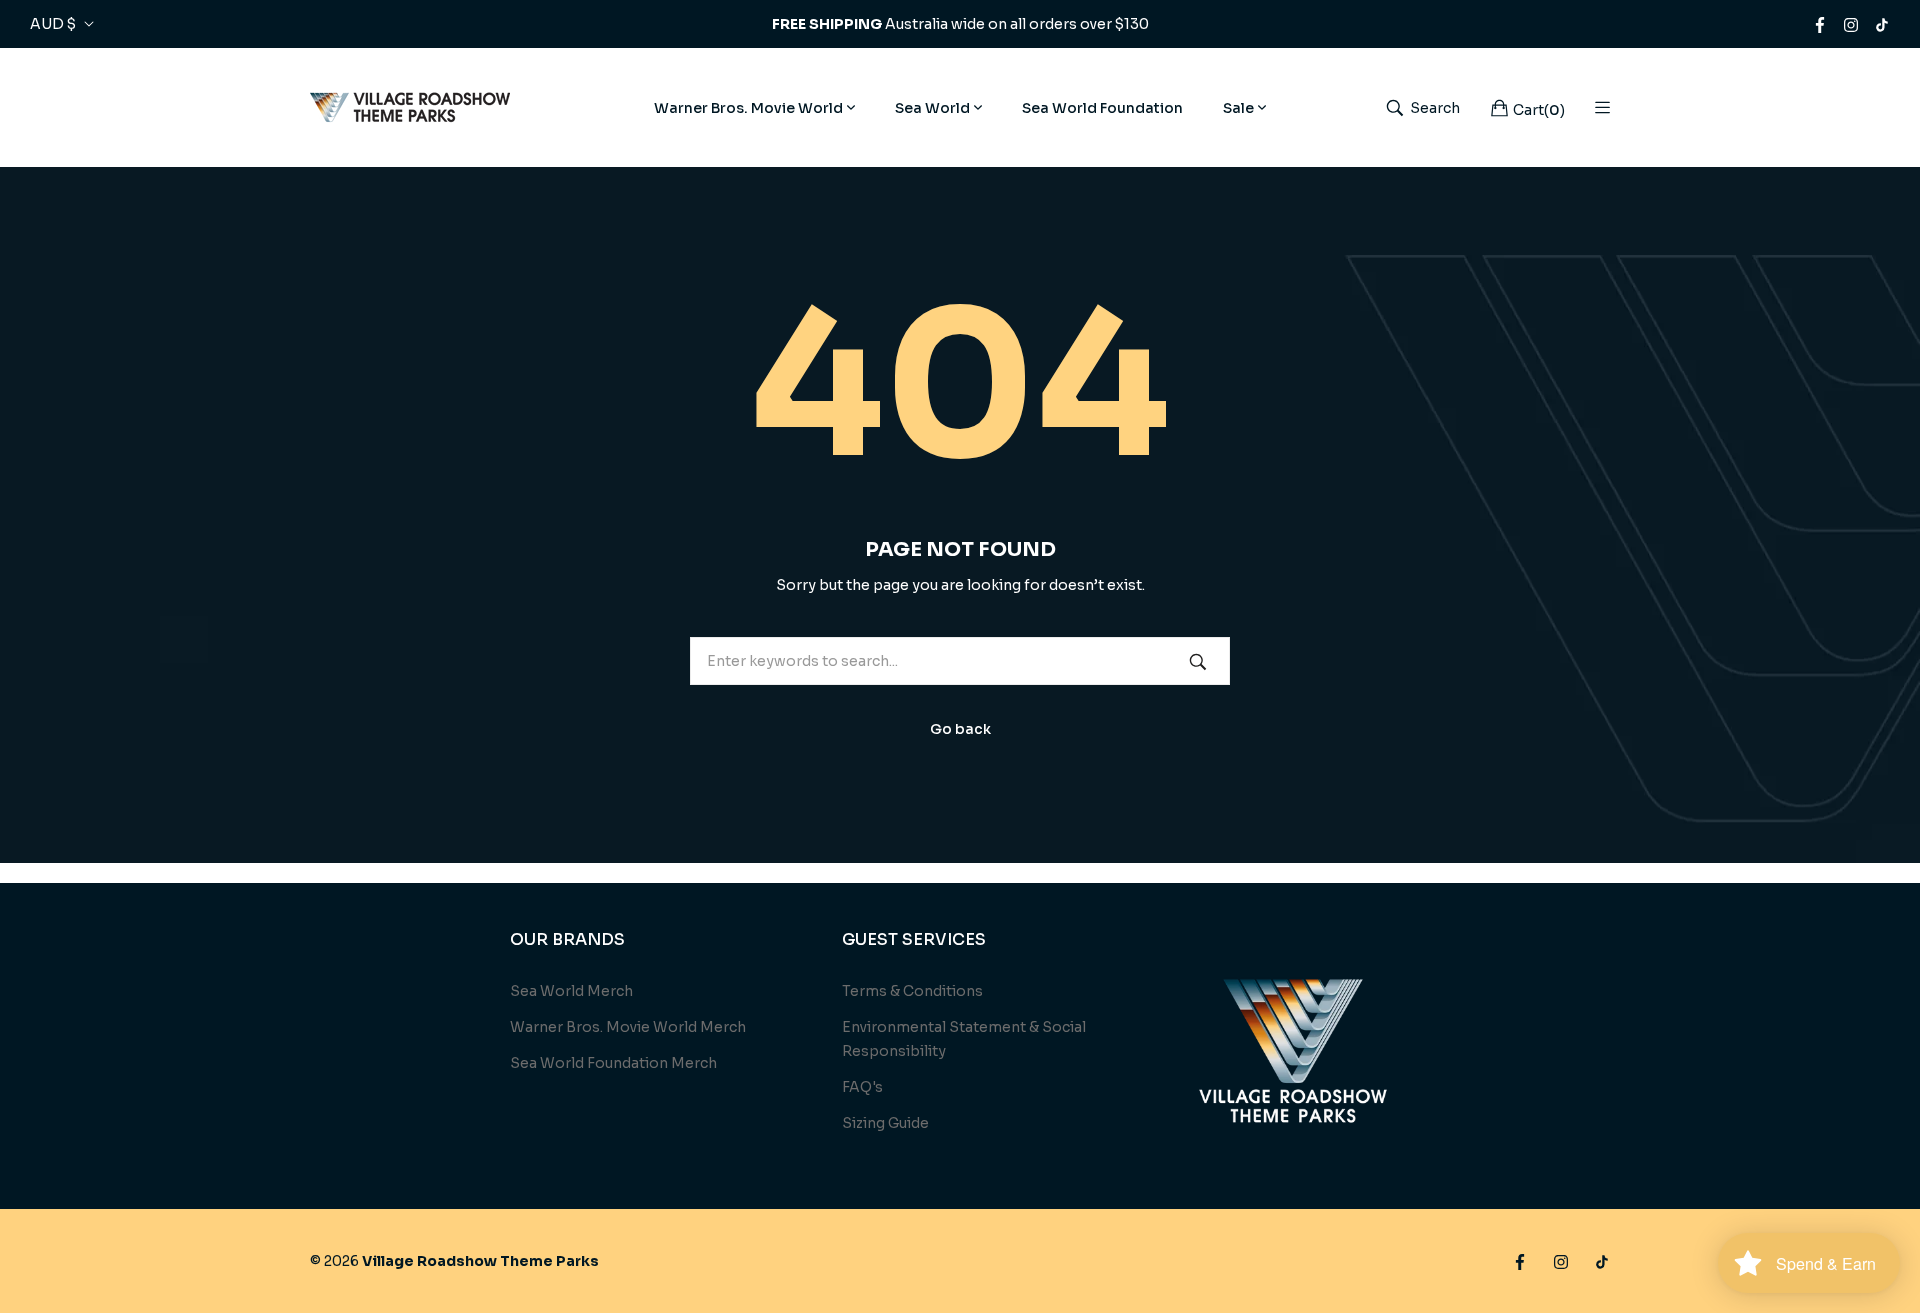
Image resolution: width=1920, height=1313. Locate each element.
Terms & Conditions (912, 991)
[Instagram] (1851, 24)
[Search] (1198, 660)
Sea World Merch (571, 991)
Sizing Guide (885, 1123)
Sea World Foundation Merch (613, 1063)
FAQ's (862, 1087)
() (1539, 109)
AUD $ (53, 24)
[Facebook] (1820, 24)
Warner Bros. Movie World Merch (628, 1027)
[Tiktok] (1882, 24)
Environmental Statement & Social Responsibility (964, 1039)
